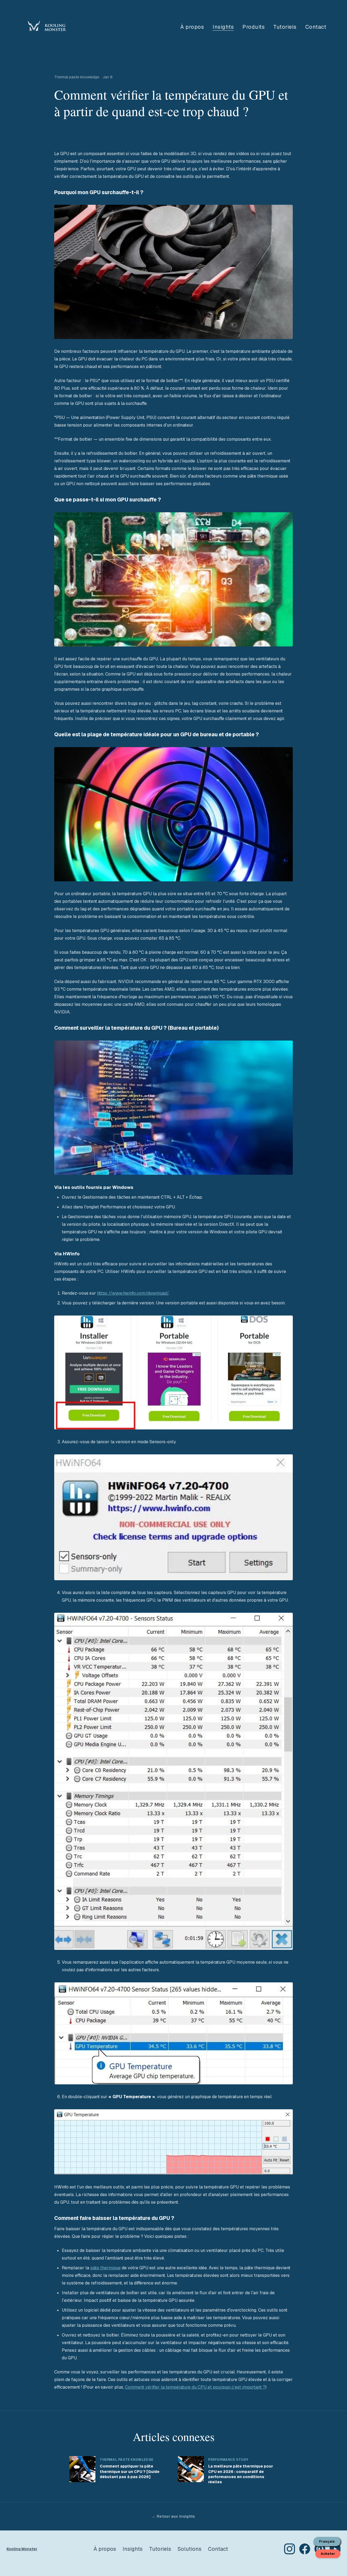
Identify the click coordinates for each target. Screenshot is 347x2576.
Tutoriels (285, 27)
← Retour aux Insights (173, 2516)
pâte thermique (105, 2268)
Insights (223, 27)
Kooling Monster (22, 2549)
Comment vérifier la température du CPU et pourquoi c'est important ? (195, 2387)
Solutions (189, 2549)
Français (327, 2542)
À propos (192, 27)
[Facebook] (305, 2549)
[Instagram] (290, 2549)
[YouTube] (335, 2549)
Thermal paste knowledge (77, 77)
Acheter (328, 2554)
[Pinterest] (320, 2549)
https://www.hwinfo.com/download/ (133, 1293)
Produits (253, 27)
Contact (316, 27)
